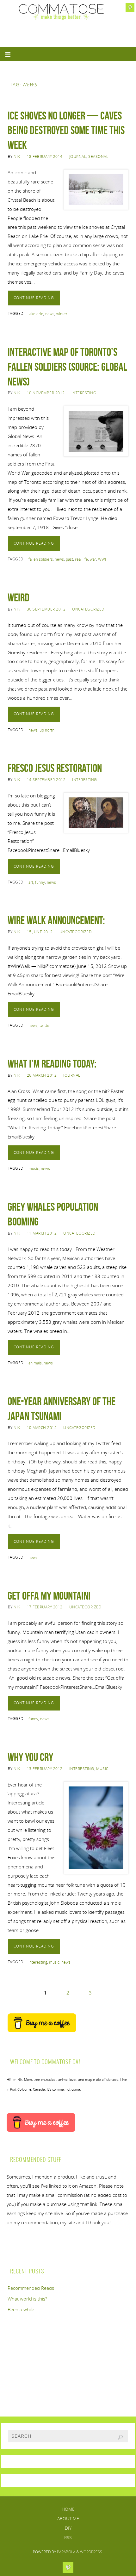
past (69, 559)
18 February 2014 (45, 156)
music (34, 1169)
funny (40, 882)
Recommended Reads (31, 2288)
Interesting (84, 393)
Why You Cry (30, 1757)
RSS (68, 2537)
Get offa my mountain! (49, 1596)
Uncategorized (88, 609)
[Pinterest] (130, 8)
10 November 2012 (46, 393)
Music (102, 1769)
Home (68, 2509)
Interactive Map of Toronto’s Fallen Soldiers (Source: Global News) (67, 367)
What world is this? (27, 2299)
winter (62, 314)
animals (35, 1363)
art (31, 882)
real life (81, 559)
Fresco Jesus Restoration (55, 768)
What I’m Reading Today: (52, 1064)
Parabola (66, 2552)
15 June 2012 (40, 932)
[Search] (120, 2437)
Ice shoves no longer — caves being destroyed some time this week (66, 130)
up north (47, 730)
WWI (102, 559)
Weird (19, 597)
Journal (78, 156)
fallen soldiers (41, 559)
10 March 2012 (42, 1428)
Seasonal (98, 156)
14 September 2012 (46, 780)
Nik (17, 156)
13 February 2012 (45, 1769)
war (93, 559)
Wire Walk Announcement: (56, 920)
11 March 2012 (42, 1233)
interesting (38, 1962)
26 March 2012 (42, 1075)
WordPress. (92, 2552)
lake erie (36, 314)
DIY (68, 2528)
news (50, 314)
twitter (45, 1025)
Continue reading (34, 298)
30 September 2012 (46, 609)
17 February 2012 (45, 1607)
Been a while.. (22, 2309)
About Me (68, 2518)
